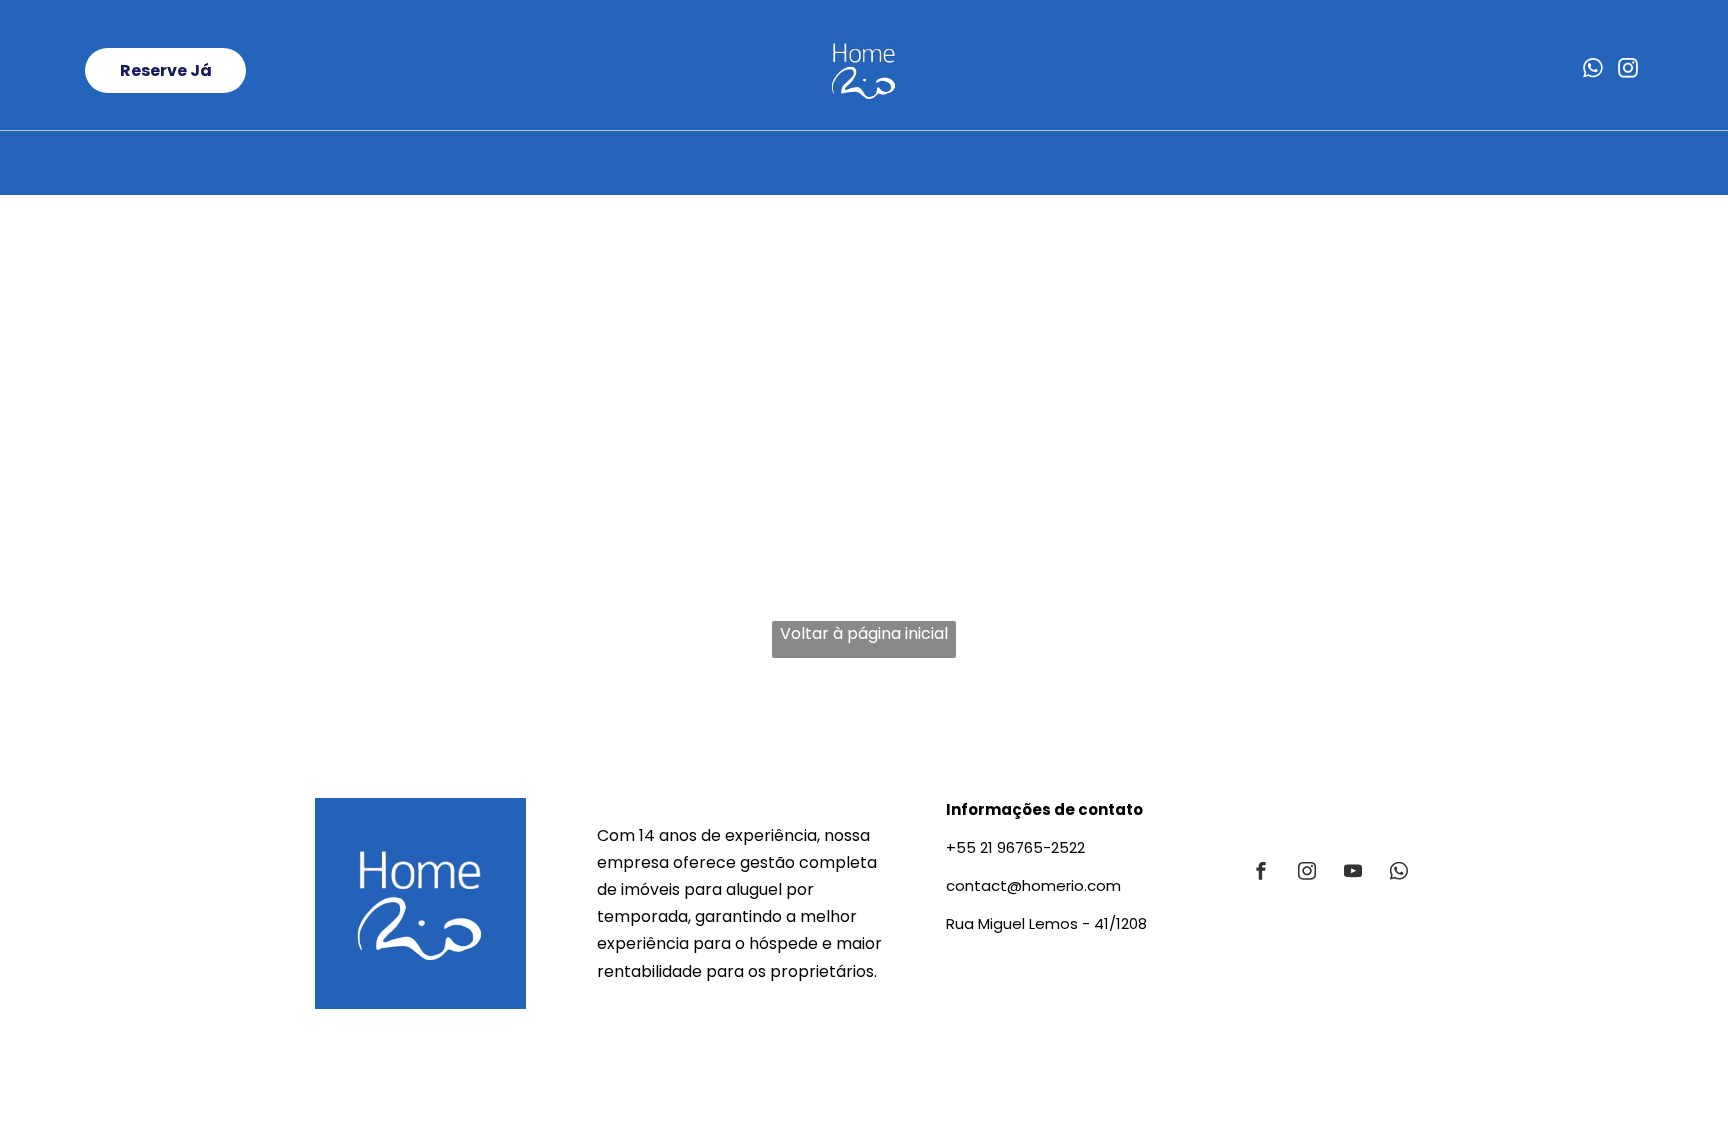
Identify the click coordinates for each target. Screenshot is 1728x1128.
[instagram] (1628, 70)
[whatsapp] (1593, 70)
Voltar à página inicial (864, 633)
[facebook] (1261, 873)
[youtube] (1353, 873)
